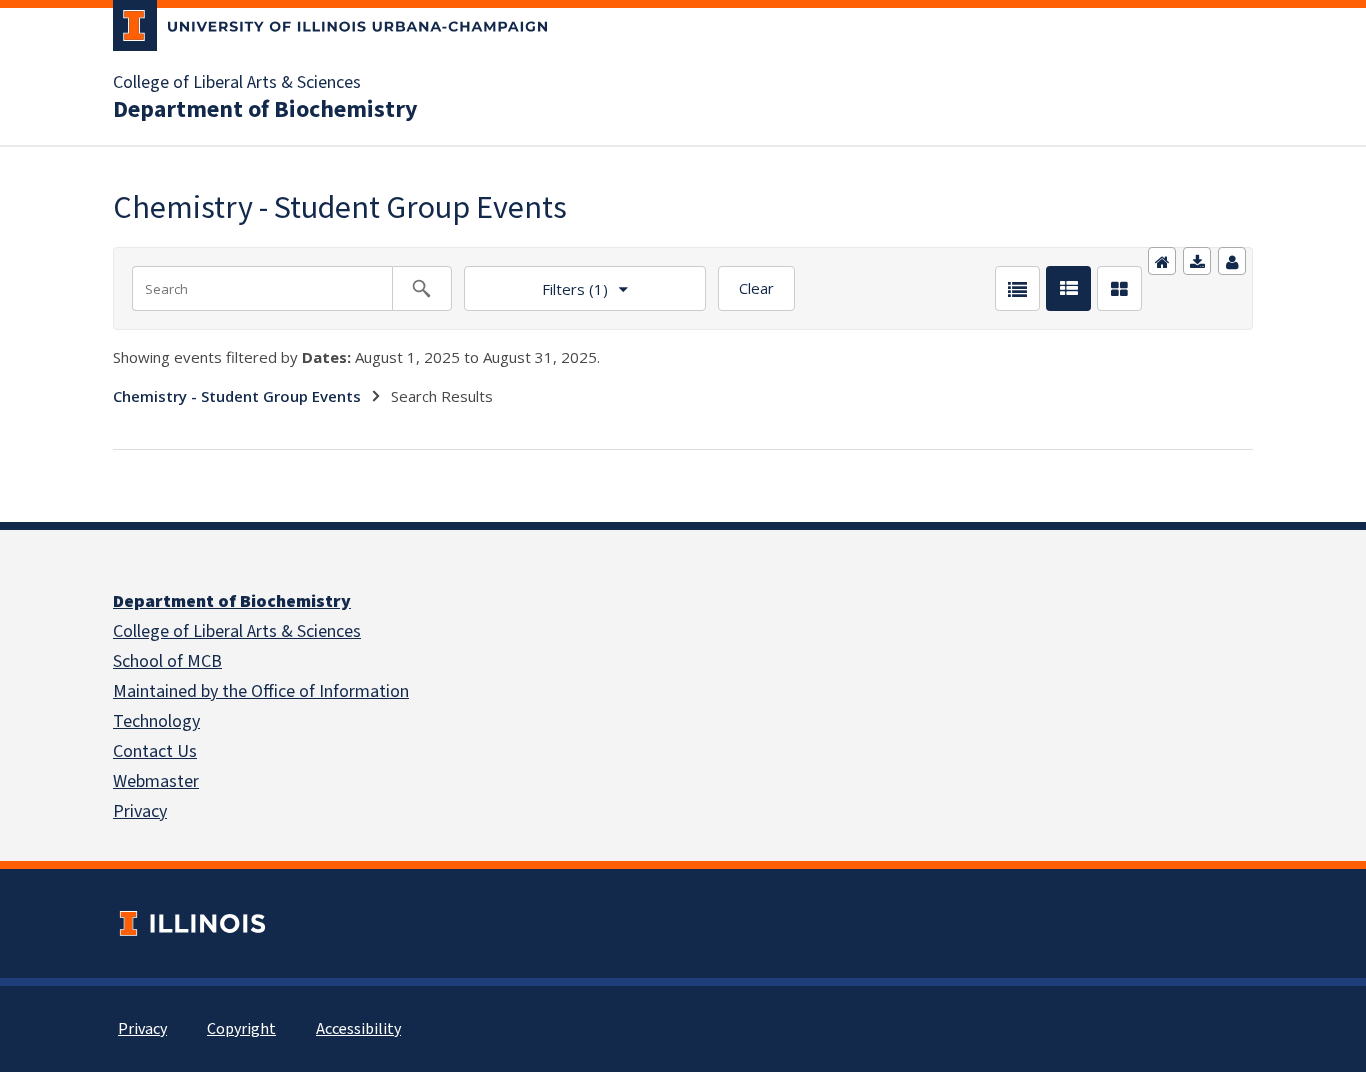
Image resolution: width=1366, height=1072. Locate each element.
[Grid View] (1119, 288)
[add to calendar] (1197, 261)
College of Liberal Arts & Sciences (237, 83)
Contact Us (155, 751)
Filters (536, 282)
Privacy (140, 811)
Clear (756, 288)
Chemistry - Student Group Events (237, 396)
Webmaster (156, 781)
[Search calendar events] (422, 288)
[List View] (1017, 288)
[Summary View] (1068, 288)
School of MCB (167, 661)
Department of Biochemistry (265, 110)
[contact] (1232, 261)
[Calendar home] (1162, 261)
